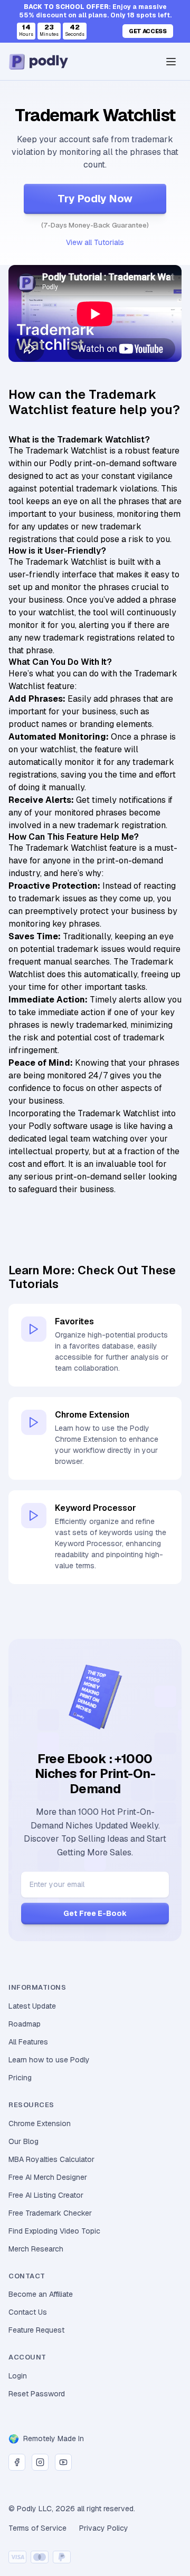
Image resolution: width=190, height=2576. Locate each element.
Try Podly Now (95, 199)
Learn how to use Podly (49, 2060)
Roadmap (25, 2024)
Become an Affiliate (41, 2294)
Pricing (20, 2078)
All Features (28, 2042)
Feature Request (36, 2330)
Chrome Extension (40, 2123)
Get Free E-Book (95, 1913)
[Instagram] (40, 2462)
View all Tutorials (95, 242)
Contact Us (28, 2312)
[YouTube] (63, 2462)
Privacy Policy (104, 2528)
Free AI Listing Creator (46, 2195)
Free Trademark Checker (50, 2213)
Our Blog (23, 2141)
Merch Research (36, 2249)
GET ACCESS (148, 31)
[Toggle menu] (171, 62)
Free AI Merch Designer (48, 2177)
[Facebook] (17, 2462)
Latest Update (32, 2006)
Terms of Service (37, 2528)
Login (18, 2376)
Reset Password (37, 2394)
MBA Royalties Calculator (51, 2159)
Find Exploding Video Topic (54, 2231)
